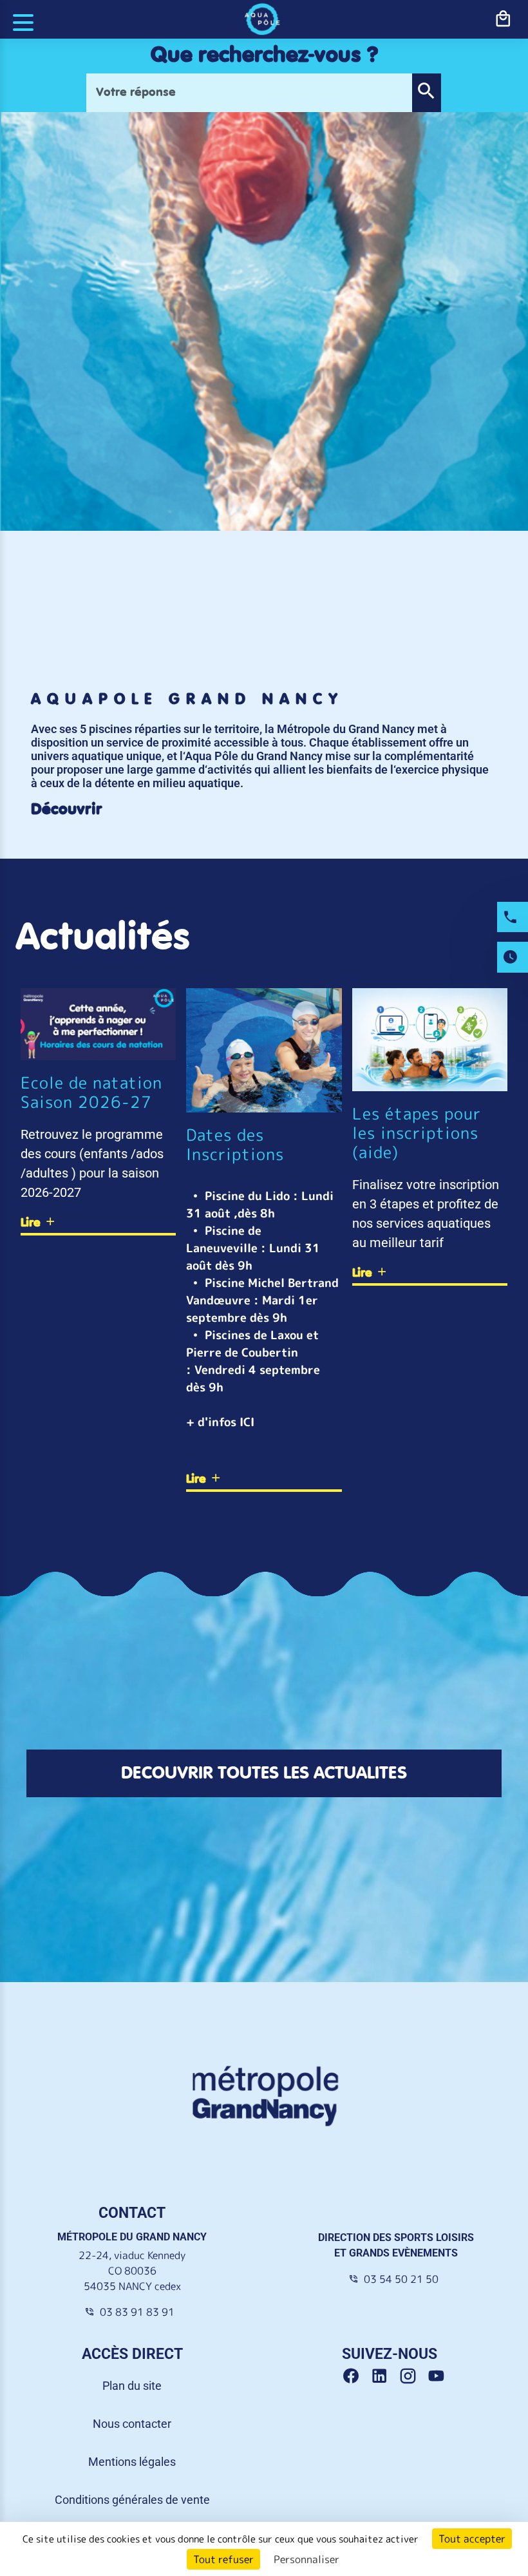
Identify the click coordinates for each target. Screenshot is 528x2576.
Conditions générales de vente (132, 2500)
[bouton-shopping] (503, 19)
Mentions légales (132, 2462)
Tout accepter (472, 2539)
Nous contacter (132, 2424)
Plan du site (132, 2386)
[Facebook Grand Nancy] (356, 2376)
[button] (426, 93)
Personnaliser (306, 2559)
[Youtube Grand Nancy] (439, 2376)
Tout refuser (223, 2559)
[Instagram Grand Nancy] (413, 2376)
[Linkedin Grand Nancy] (384, 2376)
